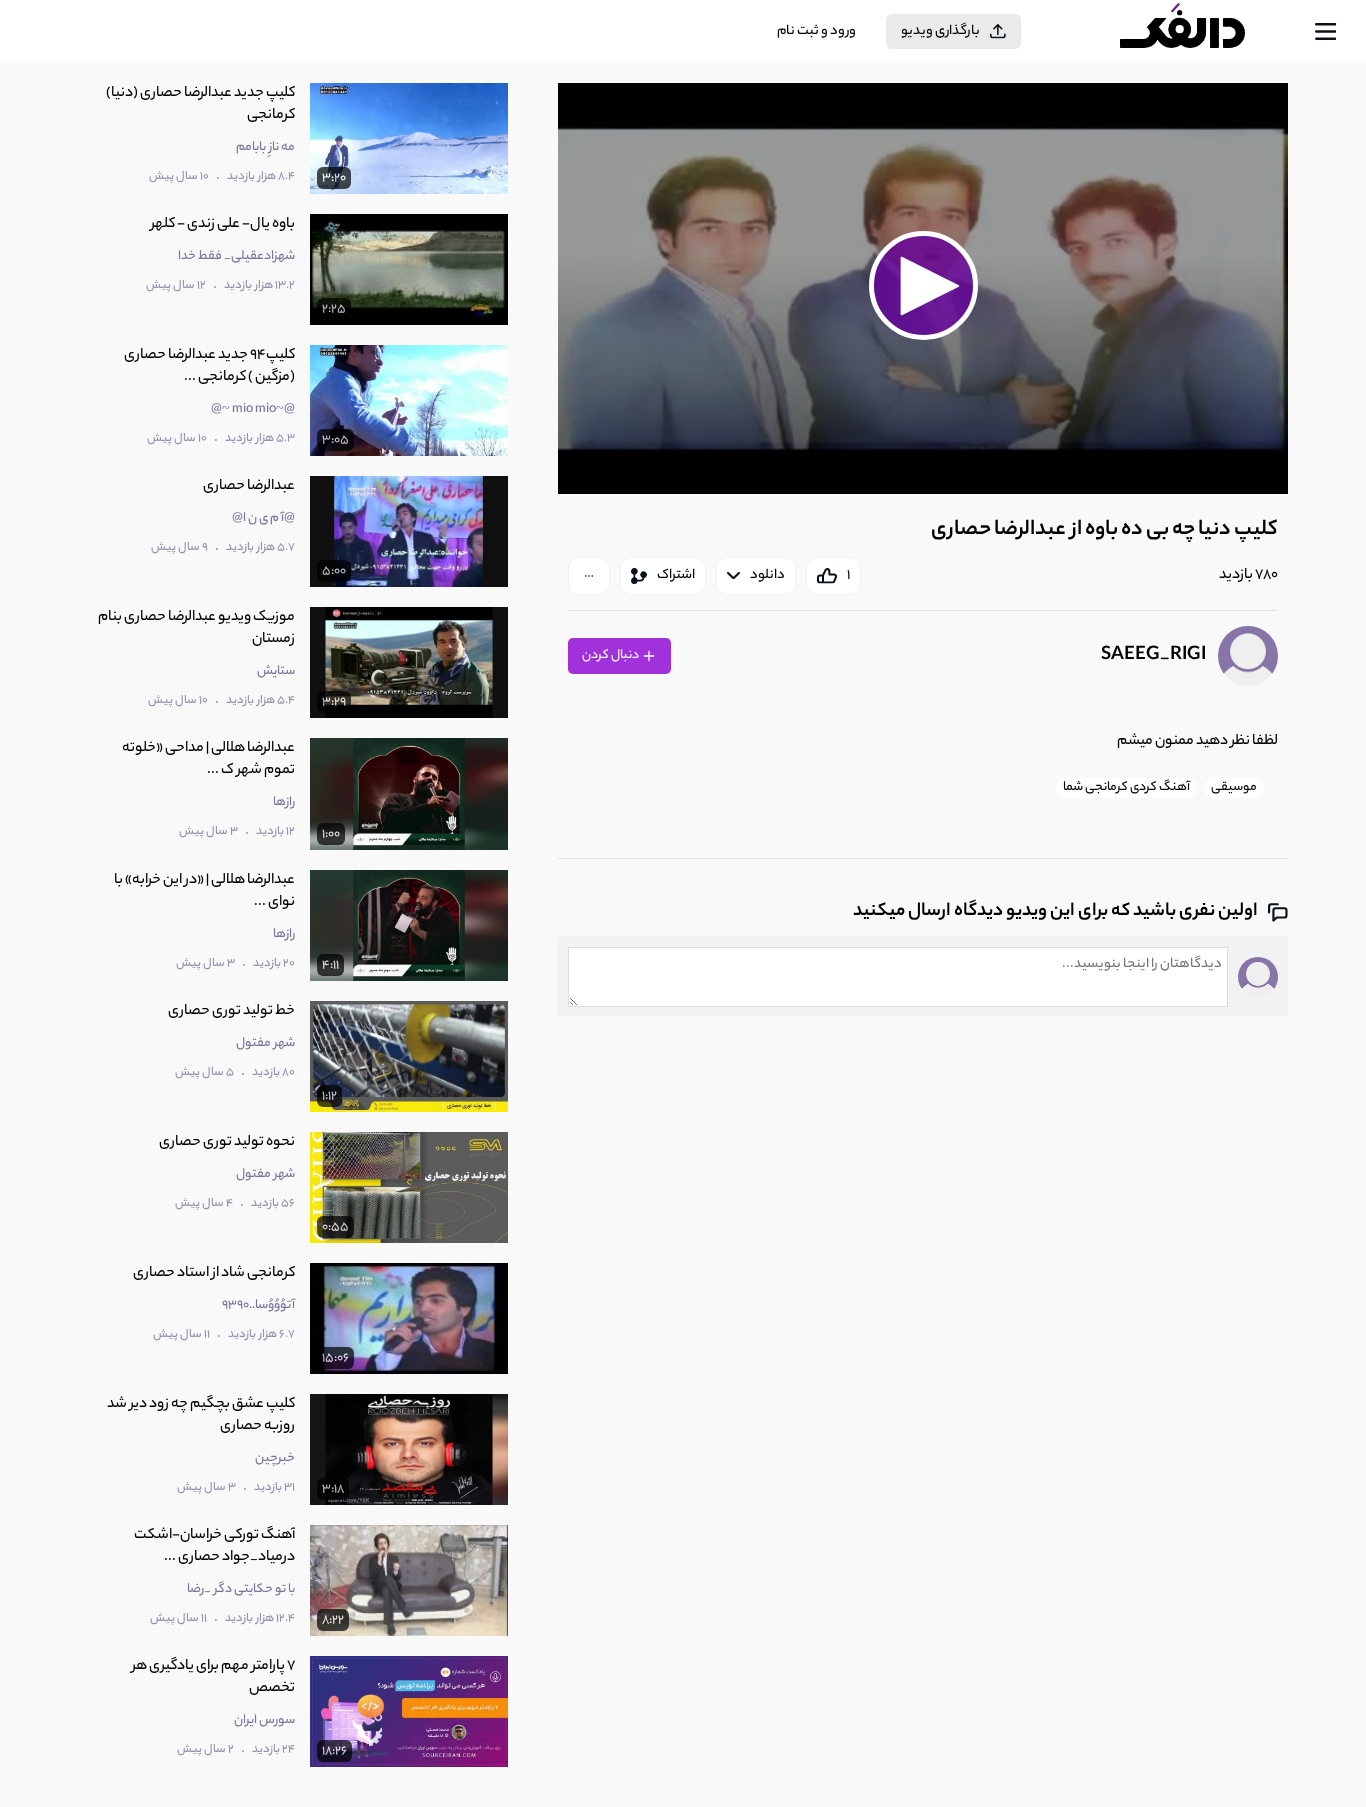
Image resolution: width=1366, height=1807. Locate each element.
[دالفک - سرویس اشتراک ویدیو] (1200, 32)
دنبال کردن (611, 655)
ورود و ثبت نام (816, 31)
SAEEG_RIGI (1153, 656)
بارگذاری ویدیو (940, 31)
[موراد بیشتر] (589, 576)
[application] (923, 288)
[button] (923, 286)
